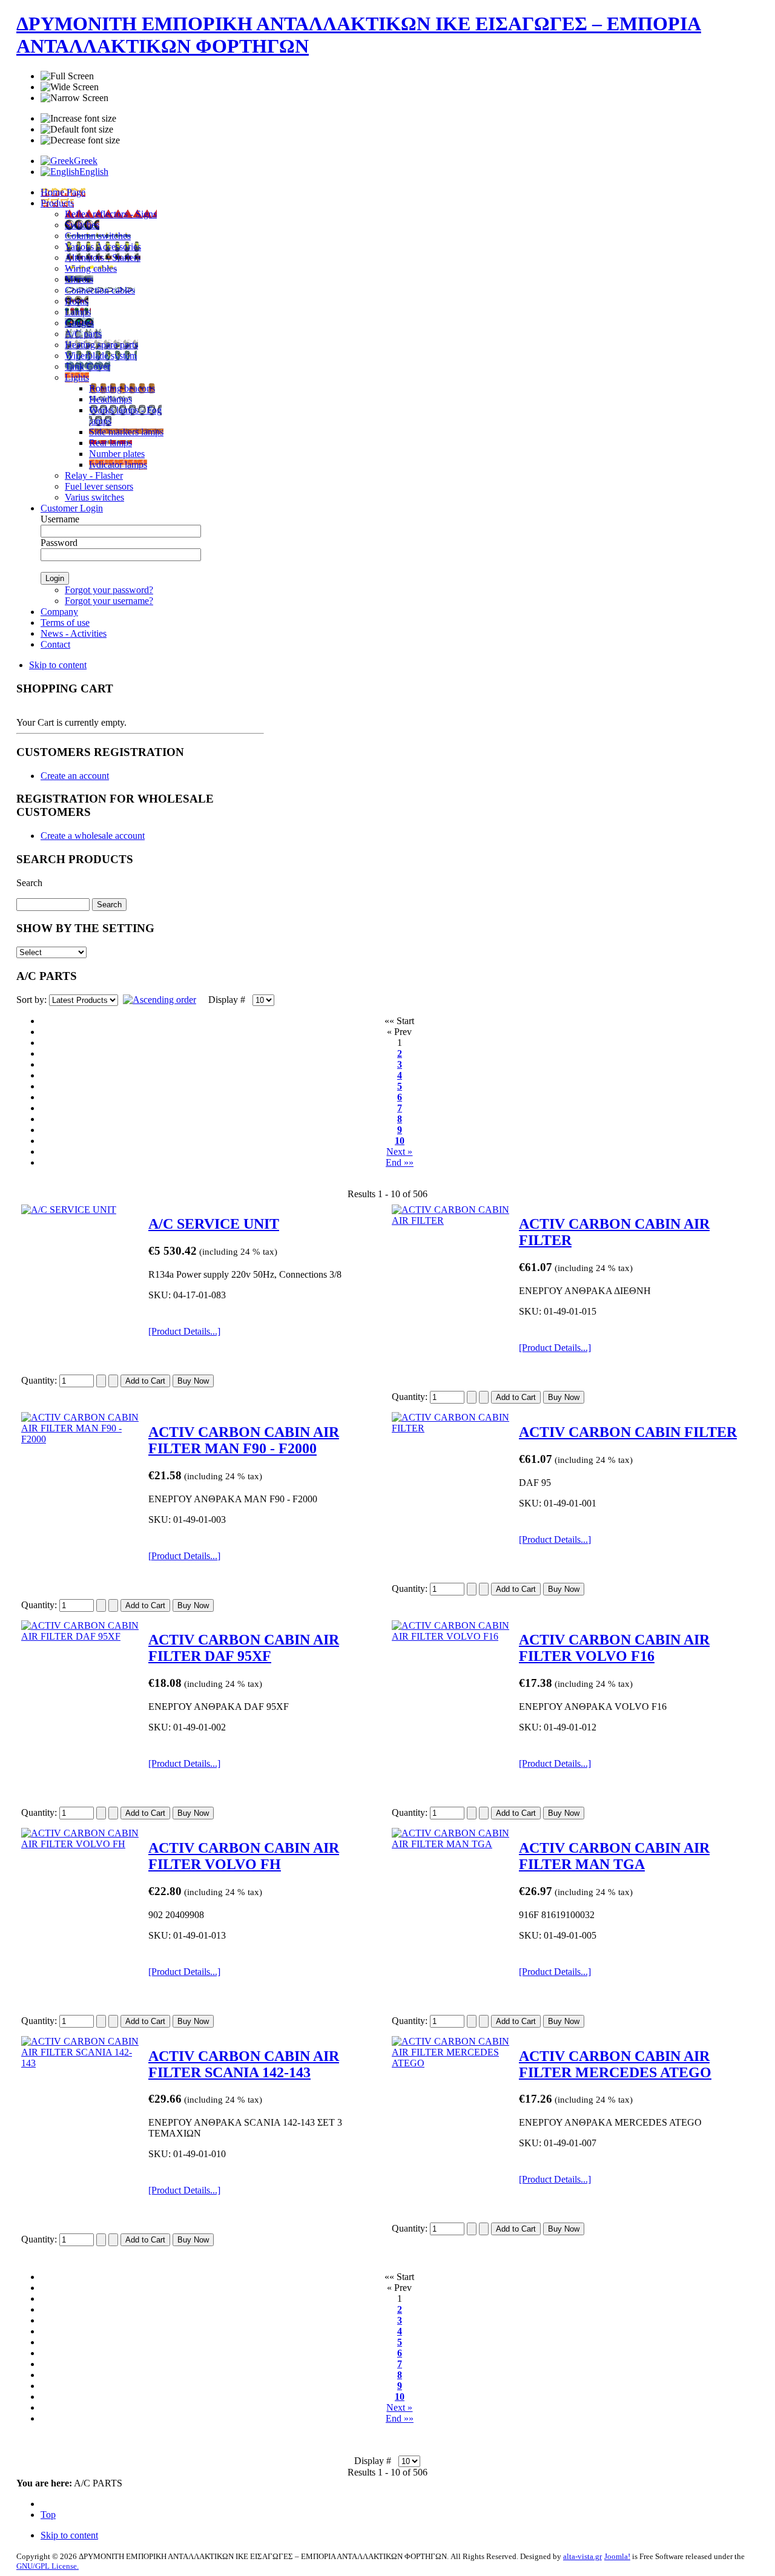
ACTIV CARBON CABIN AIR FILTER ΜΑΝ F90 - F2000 (244, 1440)
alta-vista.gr (582, 2556)
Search (29, 883)
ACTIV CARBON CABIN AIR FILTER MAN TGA (614, 1856)
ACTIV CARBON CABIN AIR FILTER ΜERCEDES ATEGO (615, 2064)
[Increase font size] (78, 119)
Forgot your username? (109, 601)
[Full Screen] (67, 76)
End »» (400, 1162)
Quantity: (40, 1380)
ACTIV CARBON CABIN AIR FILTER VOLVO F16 (614, 1648)
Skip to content (58, 665)
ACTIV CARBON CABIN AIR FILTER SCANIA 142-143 (244, 2064)
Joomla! (617, 2556)
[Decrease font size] (80, 140)
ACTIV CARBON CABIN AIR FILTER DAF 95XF (244, 1648)
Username (60, 519)
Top (48, 2515)
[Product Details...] (184, 1331)
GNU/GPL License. (48, 2566)
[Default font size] (77, 130)
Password (59, 543)
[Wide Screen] (70, 87)
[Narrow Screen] (74, 98)
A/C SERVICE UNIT (214, 1224)
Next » (399, 1152)
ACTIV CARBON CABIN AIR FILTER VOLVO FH (244, 1856)
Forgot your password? (109, 590)
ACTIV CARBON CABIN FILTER (628, 1432)
